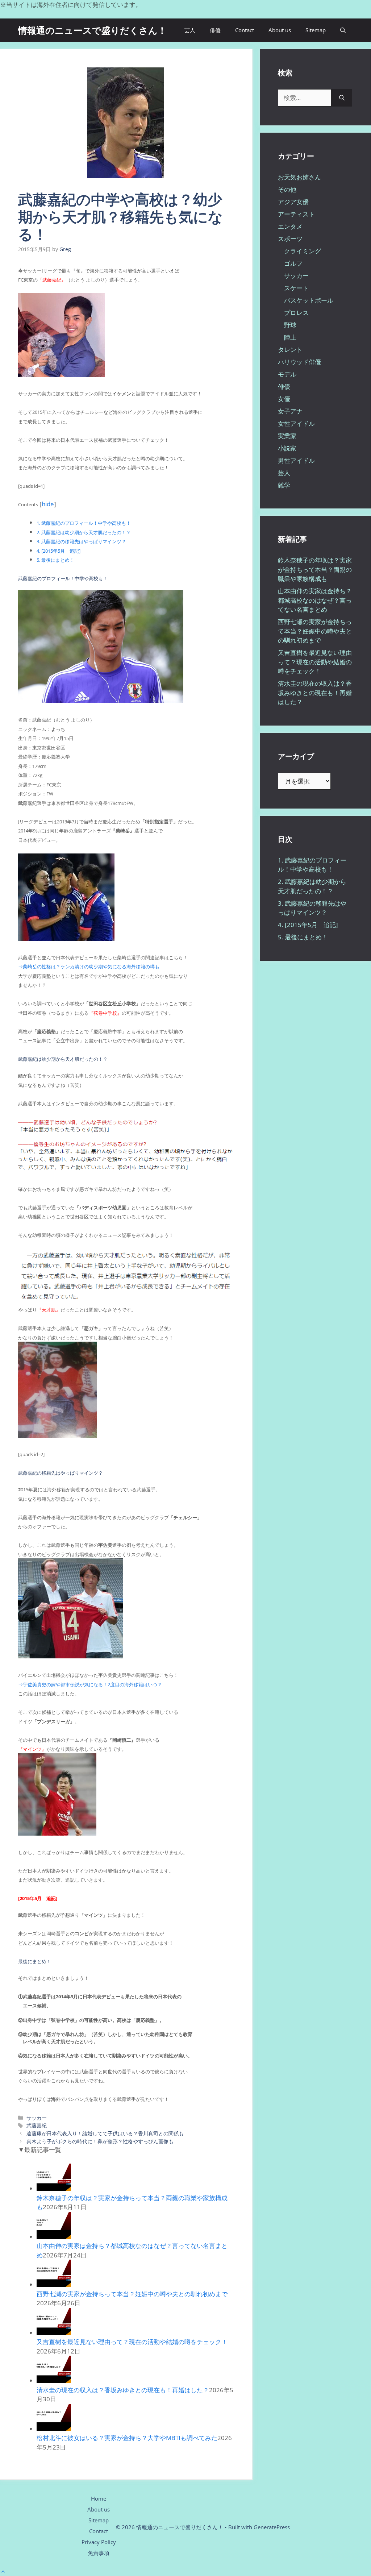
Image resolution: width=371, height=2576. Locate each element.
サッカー (37, 2118)
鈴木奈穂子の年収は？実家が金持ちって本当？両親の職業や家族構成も (315, 569)
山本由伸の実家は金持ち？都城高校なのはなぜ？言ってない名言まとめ (315, 600)
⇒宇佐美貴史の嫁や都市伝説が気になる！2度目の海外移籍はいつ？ (90, 1684)
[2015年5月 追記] (59, 551)
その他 (287, 189)
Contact (245, 30)
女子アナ (290, 411)
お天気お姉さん (299, 177)
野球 (290, 325)
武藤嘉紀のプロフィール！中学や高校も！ (84, 523)
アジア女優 (293, 202)
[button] (343, 30)
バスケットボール (309, 300)
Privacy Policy (99, 2542)
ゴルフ (293, 263)
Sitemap (316, 30)
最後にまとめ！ (55, 560)
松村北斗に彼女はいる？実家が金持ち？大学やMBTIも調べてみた (127, 2438)
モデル (287, 374)
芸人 (190, 30)
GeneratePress (272, 2527)
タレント (290, 350)
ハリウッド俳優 (299, 362)
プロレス (296, 313)
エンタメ (290, 226)
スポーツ (290, 239)
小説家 (287, 448)
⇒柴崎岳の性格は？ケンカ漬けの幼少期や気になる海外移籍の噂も (89, 967)
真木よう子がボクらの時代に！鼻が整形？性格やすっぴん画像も (100, 2141)
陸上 (290, 337)
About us (280, 30)
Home (99, 2498)
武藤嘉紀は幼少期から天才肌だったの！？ (84, 532)
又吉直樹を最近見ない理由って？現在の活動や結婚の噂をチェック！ (132, 2342)
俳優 (215, 30)
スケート (296, 288)
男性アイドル (296, 460)
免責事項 (99, 2553)
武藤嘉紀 (37, 2125)
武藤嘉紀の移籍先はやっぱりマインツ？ (81, 541)
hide (48, 504)
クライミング (303, 251)
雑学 (284, 485)
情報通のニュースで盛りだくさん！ (92, 30)
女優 (284, 399)
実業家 (287, 436)
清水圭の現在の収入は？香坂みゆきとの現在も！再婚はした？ (123, 2390)
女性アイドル (296, 423)
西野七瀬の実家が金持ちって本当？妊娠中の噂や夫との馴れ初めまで (132, 2294)
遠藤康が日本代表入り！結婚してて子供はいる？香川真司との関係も (105, 2133)
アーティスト (296, 214)
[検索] (342, 98)
